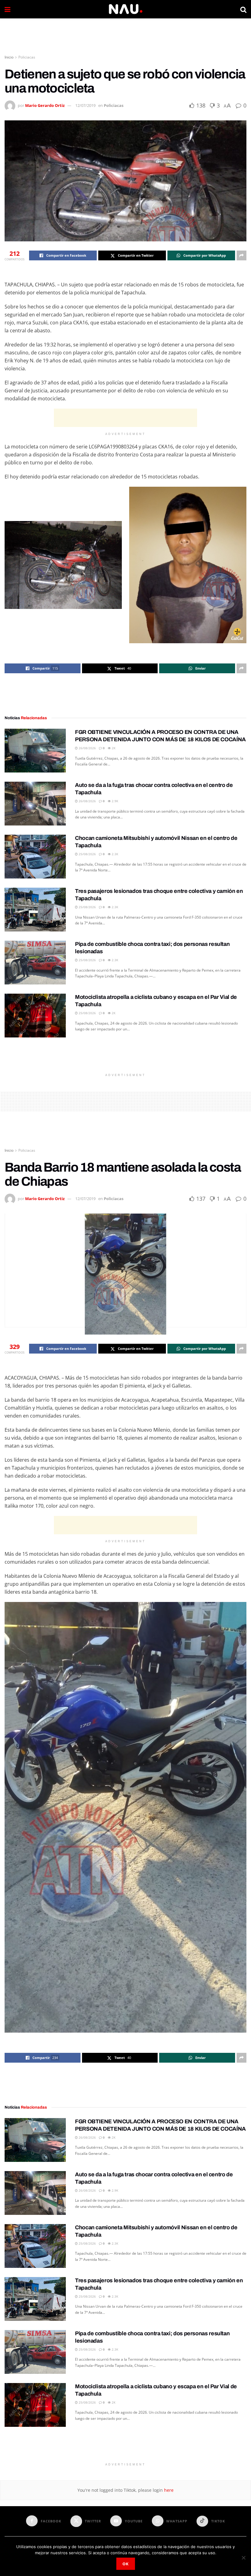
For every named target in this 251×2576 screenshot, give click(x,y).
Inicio (9, 57)
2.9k (114, 801)
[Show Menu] (7, 9)
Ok (126, 2564)
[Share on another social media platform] (242, 255)
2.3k (114, 854)
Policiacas (27, 57)
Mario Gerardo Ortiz (45, 105)
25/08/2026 (87, 854)
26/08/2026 (87, 748)
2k (113, 748)
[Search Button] (243, 9)
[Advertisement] (125, 37)
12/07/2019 (85, 105)
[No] (243, 2558)
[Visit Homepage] (125, 9)
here (168, 2490)
